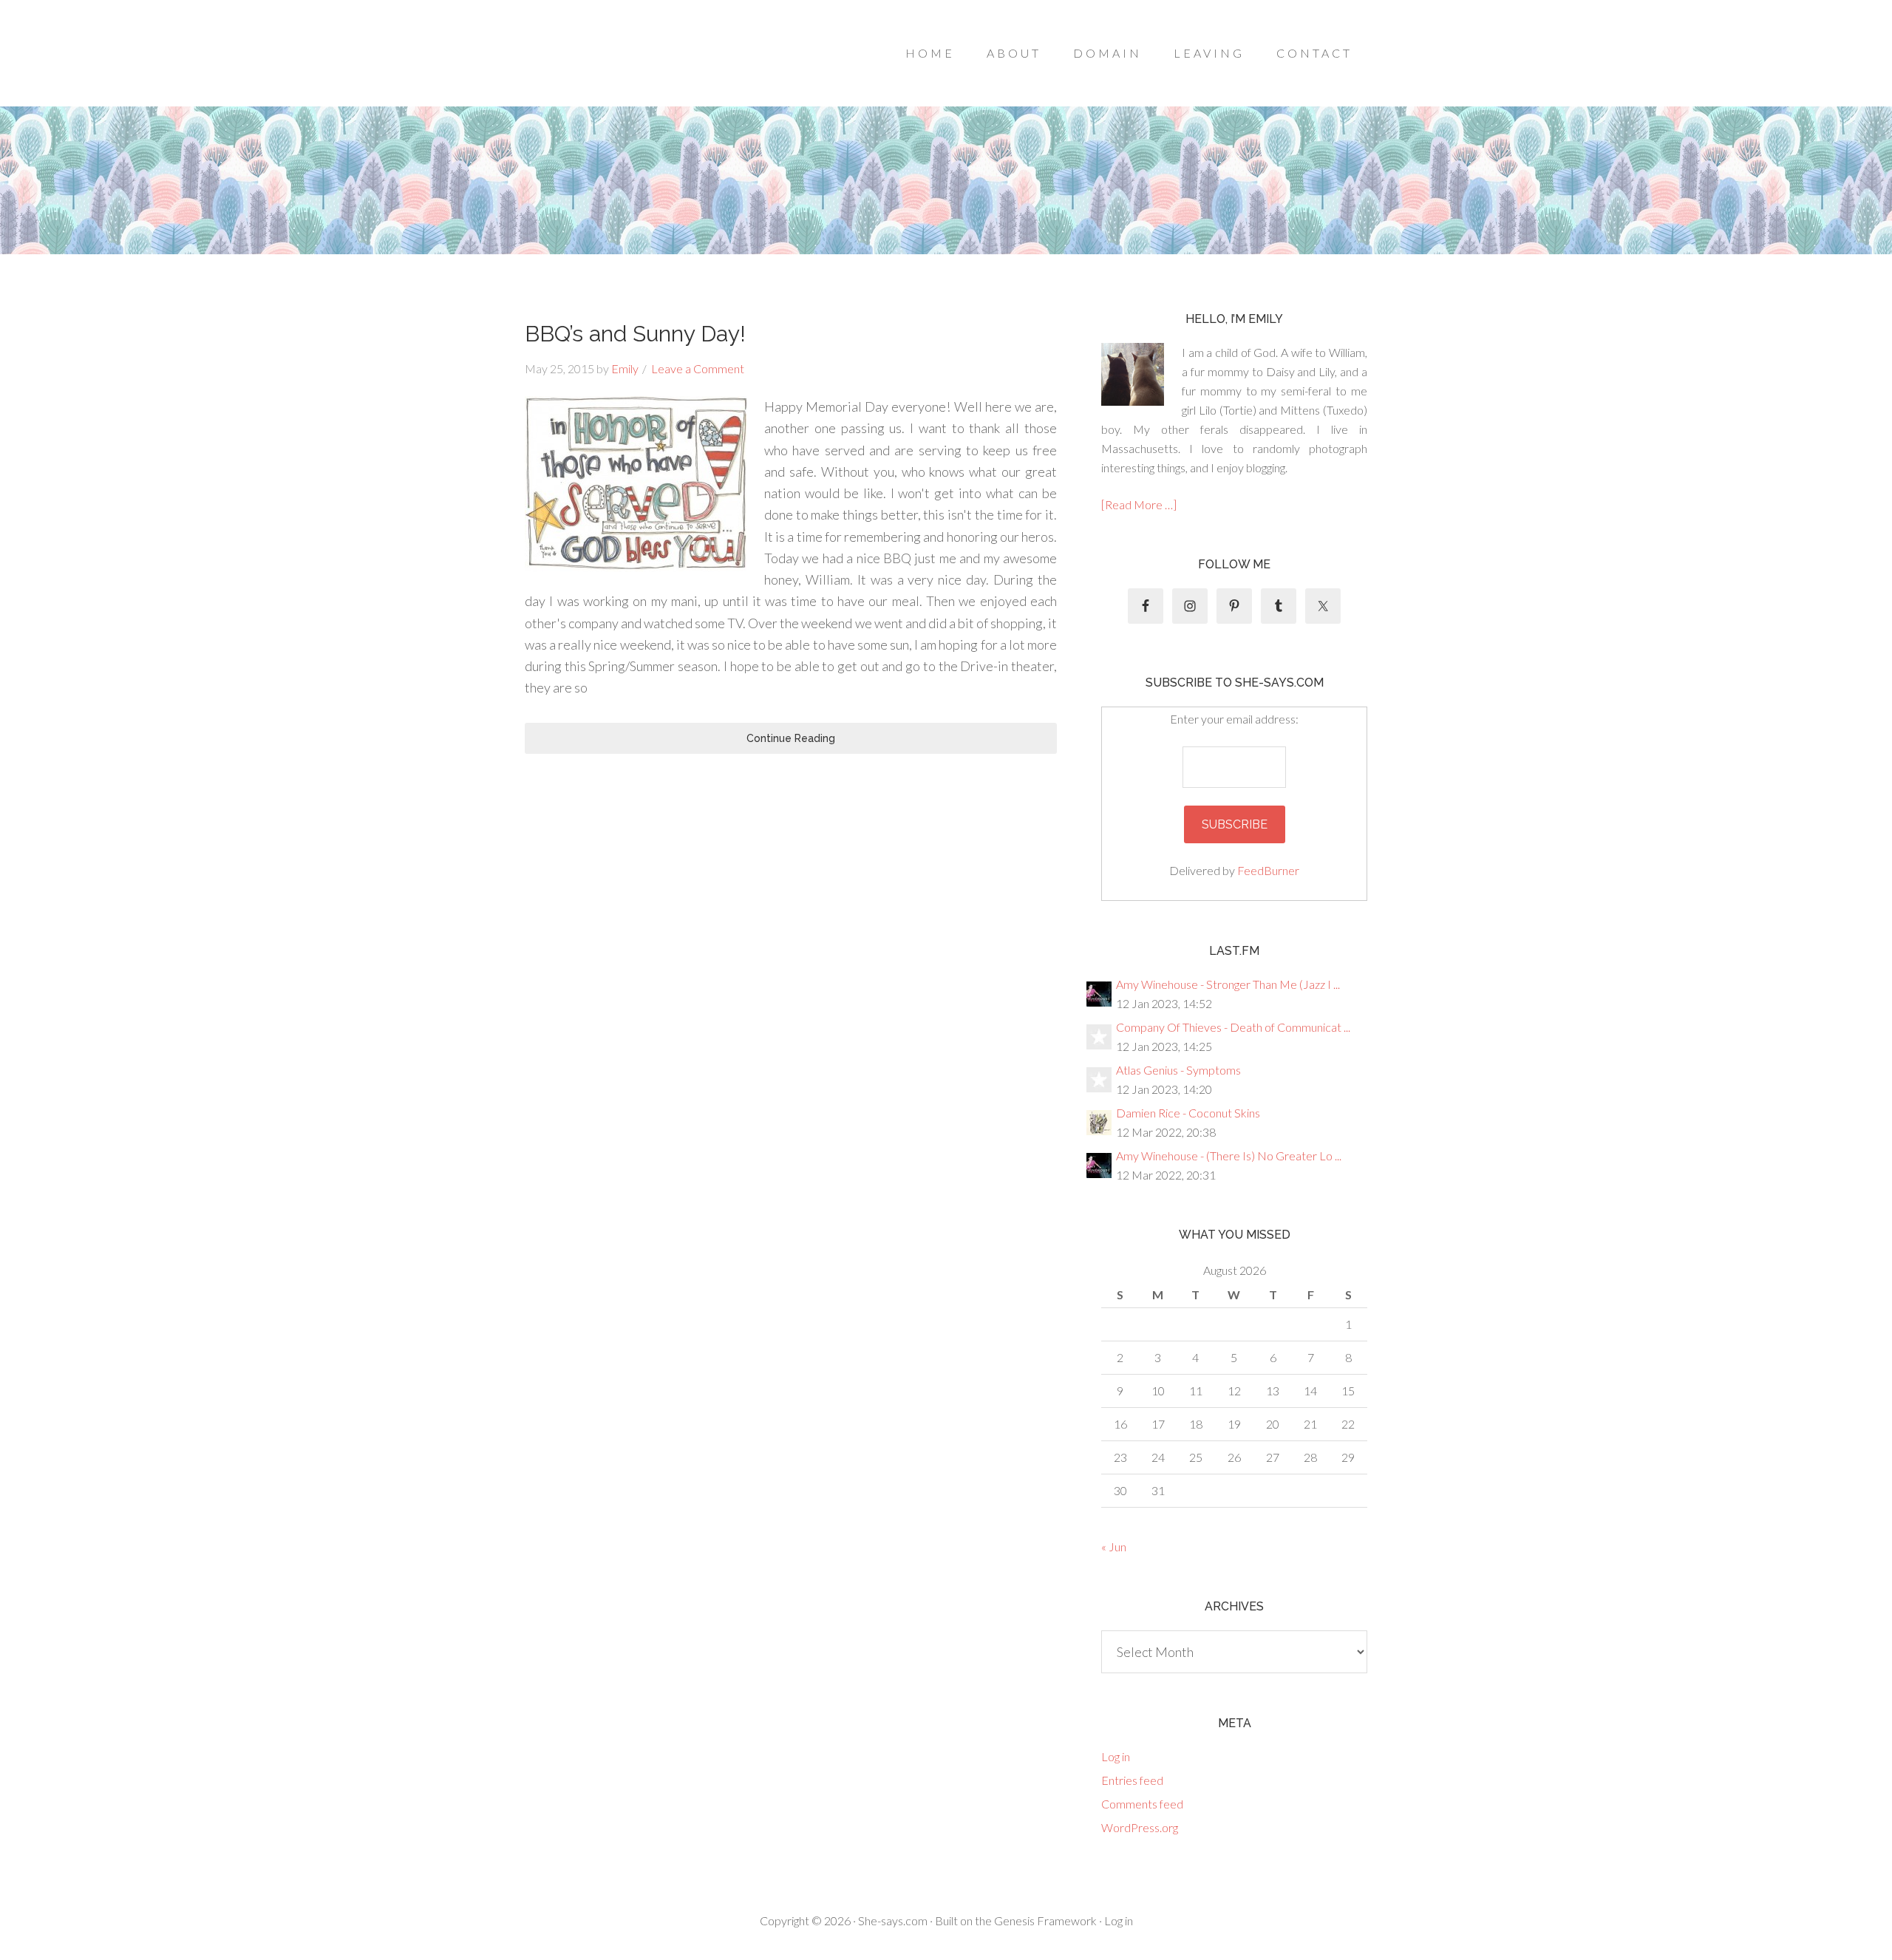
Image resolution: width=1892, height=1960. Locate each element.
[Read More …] (1139, 504)
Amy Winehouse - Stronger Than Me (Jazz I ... (1228, 984)
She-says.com (893, 1920)
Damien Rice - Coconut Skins (1188, 1113)
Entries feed (1132, 1780)
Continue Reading (791, 738)
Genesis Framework (1045, 1920)
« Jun (1114, 1546)
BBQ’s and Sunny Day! (635, 334)
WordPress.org (1140, 1827)
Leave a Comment (698, 368)
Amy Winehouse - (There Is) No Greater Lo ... (1229, 1156)
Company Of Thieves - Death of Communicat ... (1233, 1027)
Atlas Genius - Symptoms (1178, 1070)
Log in (1116, 1756)
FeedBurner (1268, 870)
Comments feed (1142, 1804)
